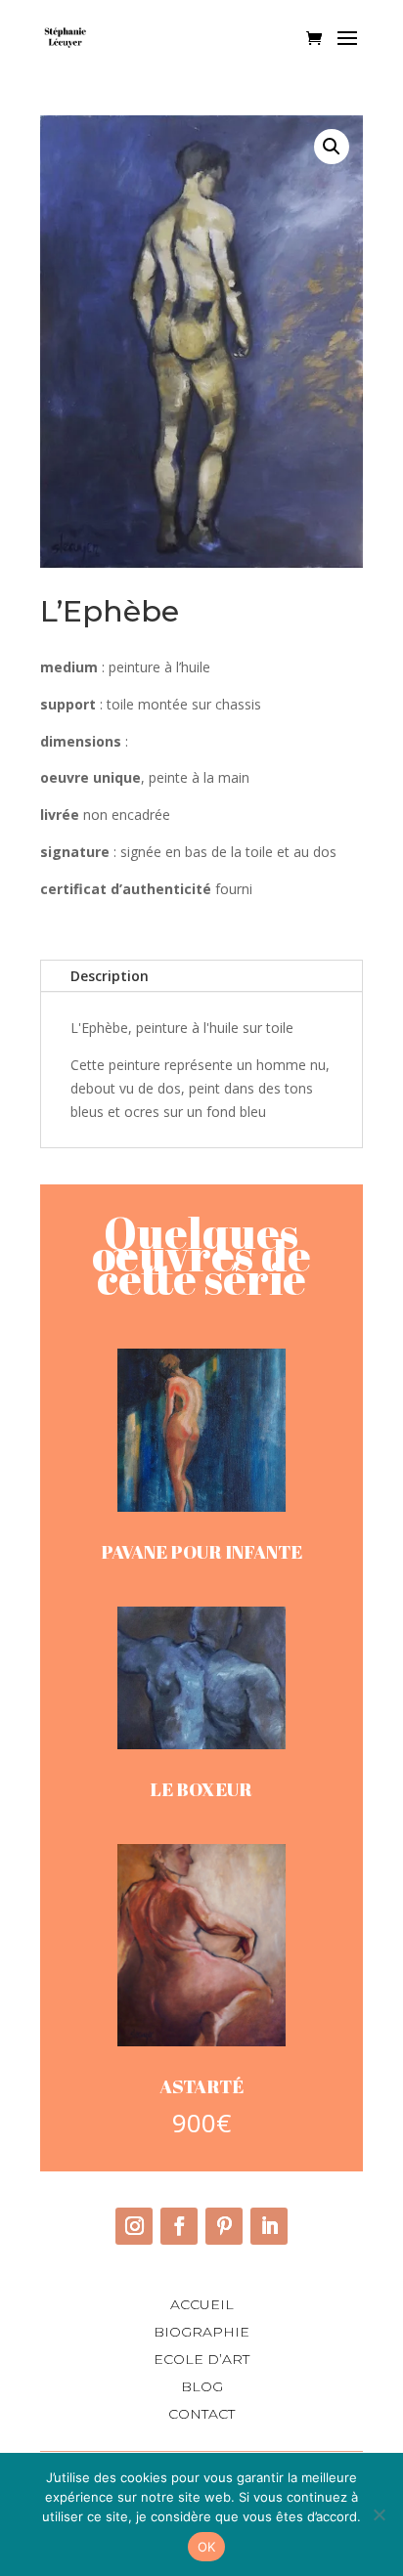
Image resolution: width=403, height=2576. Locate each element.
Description (110, 976)
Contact (201, 2414)
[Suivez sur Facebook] (179, 2226)
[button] (332, 147)
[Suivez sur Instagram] (134, 2226)
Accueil (202, 2304)
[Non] (379, 2514)
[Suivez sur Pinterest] (224, 2226)
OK (207, 2547)
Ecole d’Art (201, 2359)
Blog (202, 2386)
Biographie (201, 2332)
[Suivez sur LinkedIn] (269, 2226)
